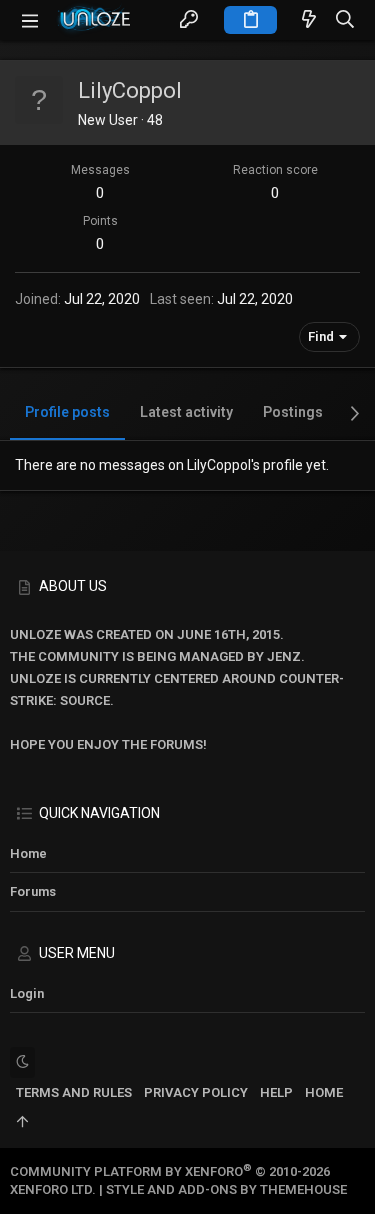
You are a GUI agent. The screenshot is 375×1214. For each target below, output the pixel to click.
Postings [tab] (293, 412)
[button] (30, 20)
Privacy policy (196, 1092)
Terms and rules (74, 1092)
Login (27, 993)
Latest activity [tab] (186, 412)
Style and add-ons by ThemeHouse (226, 1189)
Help (276, 1092)
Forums (33, 891)
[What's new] (309, 20)
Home (28, 853)
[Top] (22, 1123)
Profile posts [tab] (67, 412)
